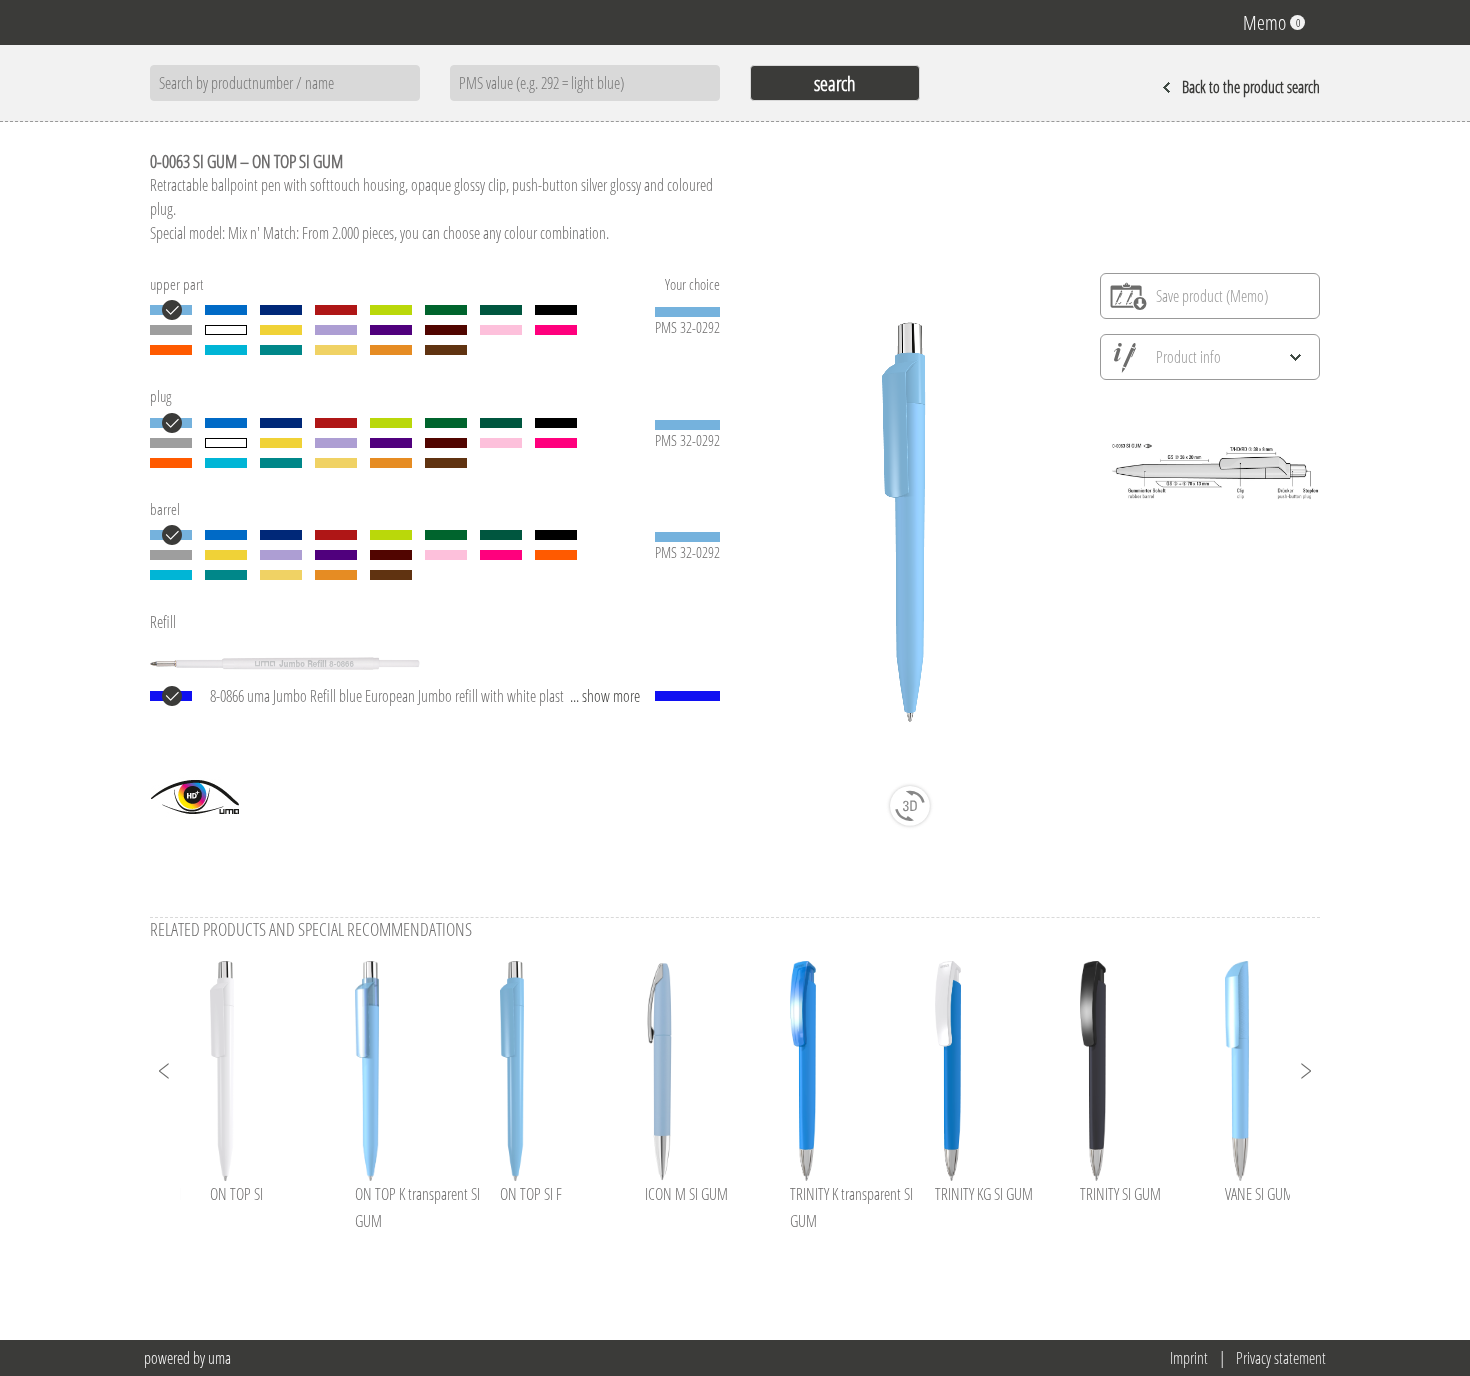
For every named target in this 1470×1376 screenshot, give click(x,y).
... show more (605, 696)
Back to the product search (1251, 87)
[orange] (171, 350)
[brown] (446, 350)
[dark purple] (391, 330)
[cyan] (226, 350)
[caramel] (391, 350)
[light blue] (171, 310)
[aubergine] (446, 330)
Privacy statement (1281, 1358)
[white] (226, 330)
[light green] (391, 310)
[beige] (336, 350)
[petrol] (281, 350)
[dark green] (501, 310)
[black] (556, 310)
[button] (165, 1071)
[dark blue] (281, 310)
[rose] (501, 330)
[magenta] (556, 330)
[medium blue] (226, 310)
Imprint (1189, 1358)
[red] (336, 310)
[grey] (171, 330)
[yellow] (281, 330)
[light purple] (336, 330)
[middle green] (446, 310)
